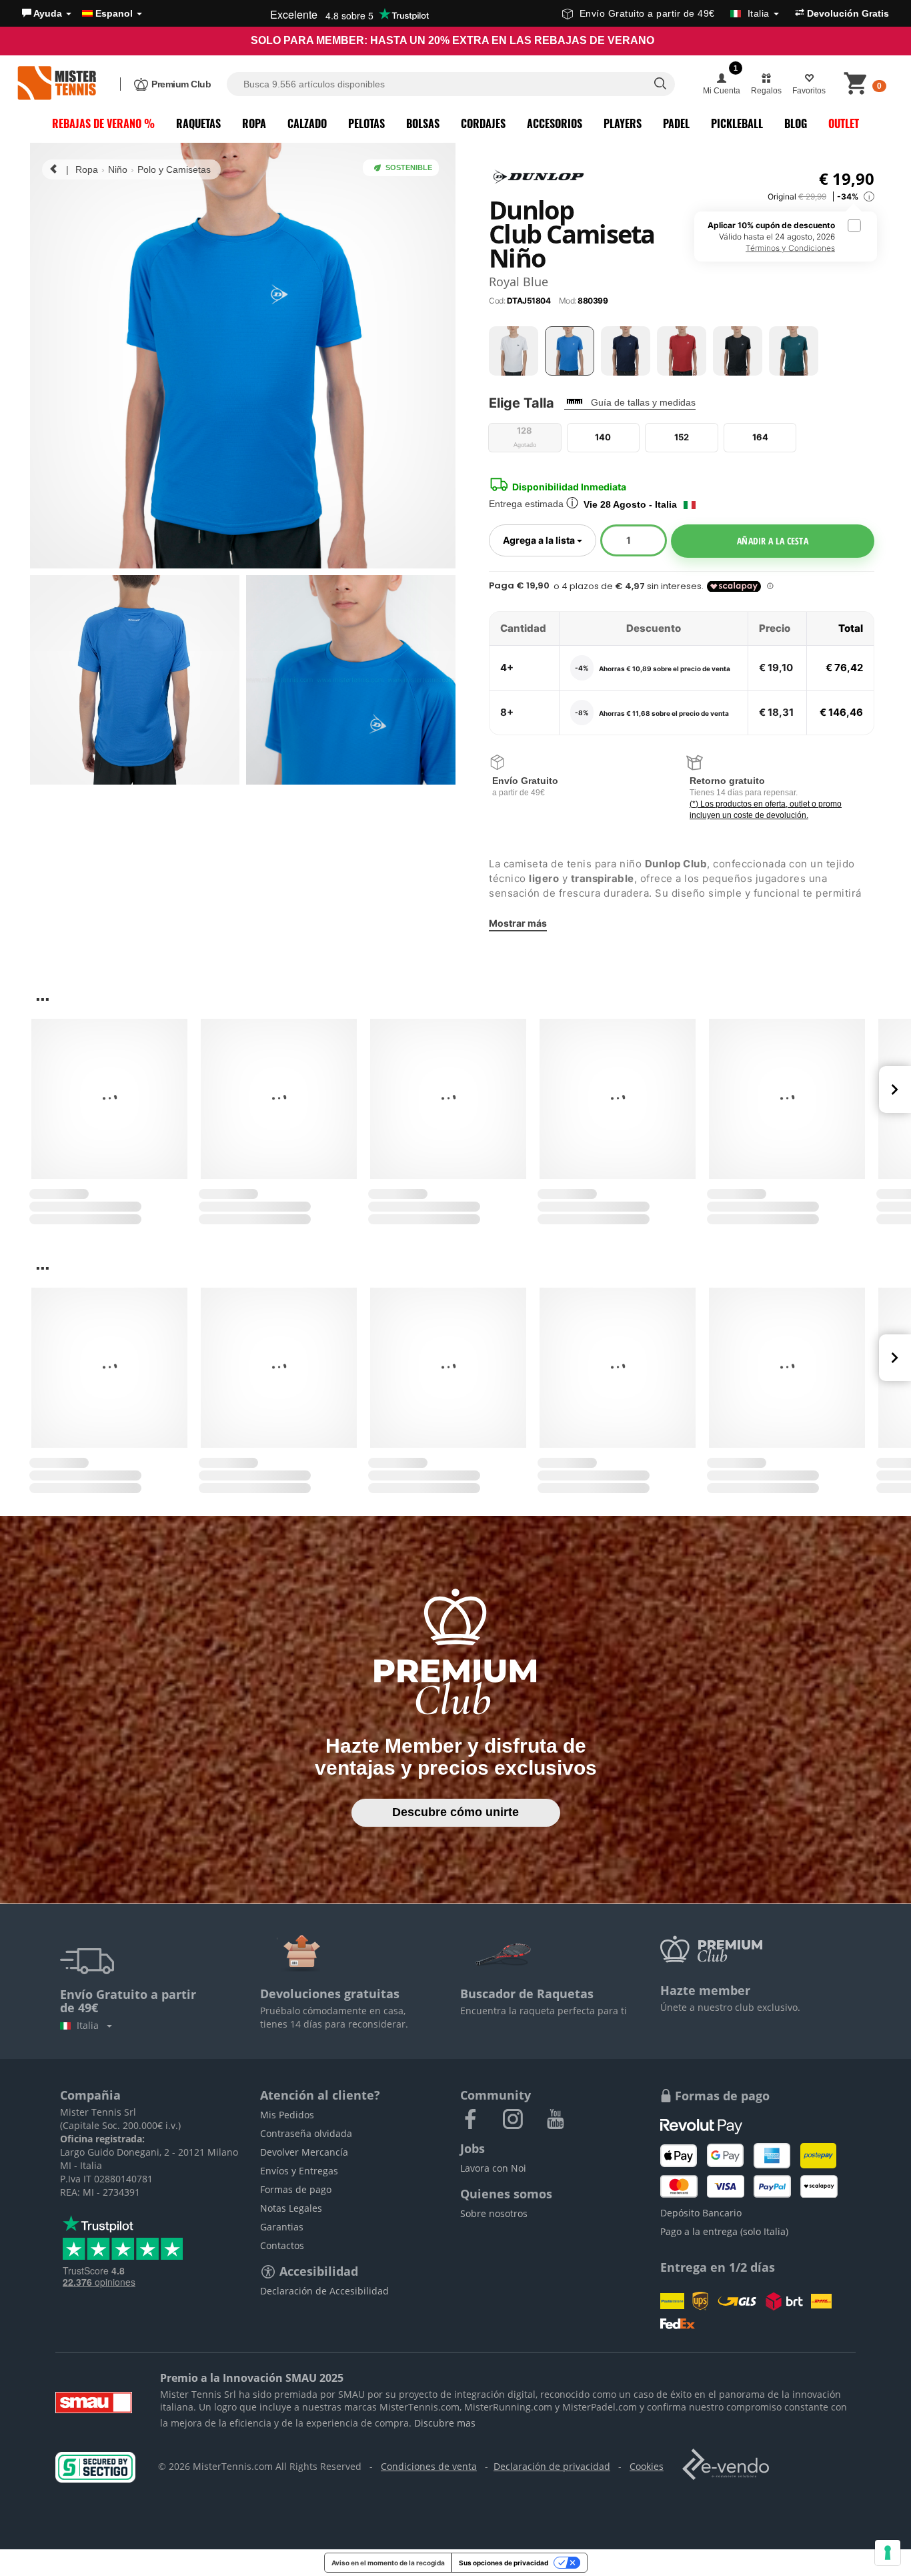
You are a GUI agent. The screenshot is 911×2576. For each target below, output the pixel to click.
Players (623, 123)
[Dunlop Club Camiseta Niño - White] (514, 351)
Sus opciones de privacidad (504, 2563)
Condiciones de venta (429, 2466)
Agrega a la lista (550, 540)
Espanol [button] (114, 13)
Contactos (282, 2245)
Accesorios (555, 123)
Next (895, 1090)
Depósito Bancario (701, 2213)
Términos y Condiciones (790, 248)
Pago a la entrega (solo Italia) (724, 2231)
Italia (90, 2025)
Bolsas (423, 123)
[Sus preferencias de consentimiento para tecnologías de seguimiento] (888, 2553)
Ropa (254, 123)
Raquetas (198, 123)
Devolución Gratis (847, 13)
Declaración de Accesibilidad (324, 2291)
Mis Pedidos (287, 2115)
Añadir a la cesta (773, 541)
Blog (796, 123)
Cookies (647, 2466)
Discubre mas (445, 2423)
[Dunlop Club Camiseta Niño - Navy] (626, 351)
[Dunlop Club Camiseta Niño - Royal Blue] (570, 351)
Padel (676, 123)
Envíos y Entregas (299, 2171)
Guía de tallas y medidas (643, 402)
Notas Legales (291, 2208)
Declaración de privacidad (552, 2466)
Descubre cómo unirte (455, 1812)
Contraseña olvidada (306, 2133)
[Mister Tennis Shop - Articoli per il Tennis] (57, 84)
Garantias (282, 2227)
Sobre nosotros (494, 2213)
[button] (47, 13)
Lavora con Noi (493, 2168)
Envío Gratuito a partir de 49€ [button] (675, 13)
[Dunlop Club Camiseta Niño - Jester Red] (682, 351)
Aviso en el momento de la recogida (388, 2563)
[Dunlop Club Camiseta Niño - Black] (738, 351)
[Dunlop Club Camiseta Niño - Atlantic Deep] (794, 351)
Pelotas (366, 123)
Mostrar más (518, 923)
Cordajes (483, 123)
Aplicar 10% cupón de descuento (771, 237)
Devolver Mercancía (304, 2152)
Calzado (307, 123)
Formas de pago (296, 2189)
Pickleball (737, 123)
